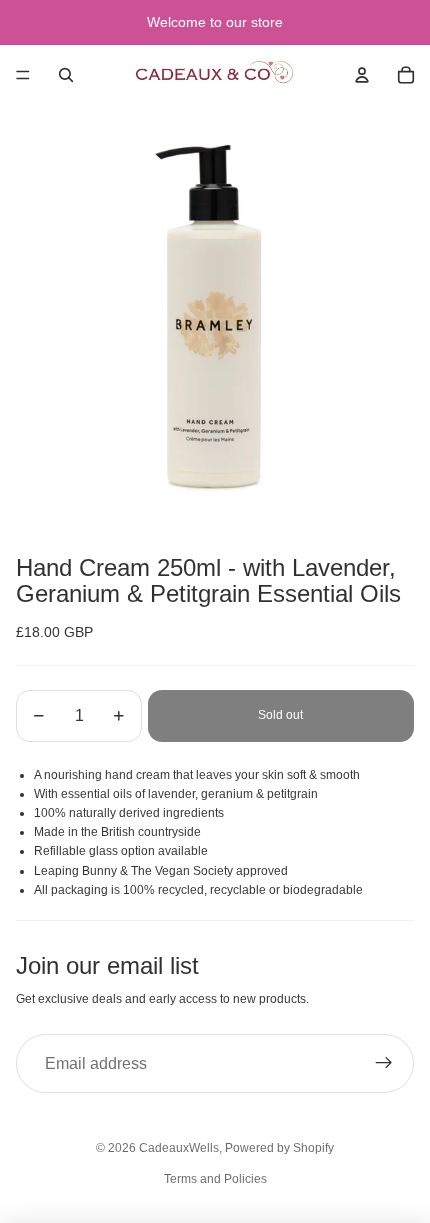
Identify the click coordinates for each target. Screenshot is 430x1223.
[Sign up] (384, 1064)
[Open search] (66, 75)
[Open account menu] (362, 75)
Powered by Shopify (279, 1148)
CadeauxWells (179, 1148)
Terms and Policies (215, 1179)
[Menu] (23, 75)
